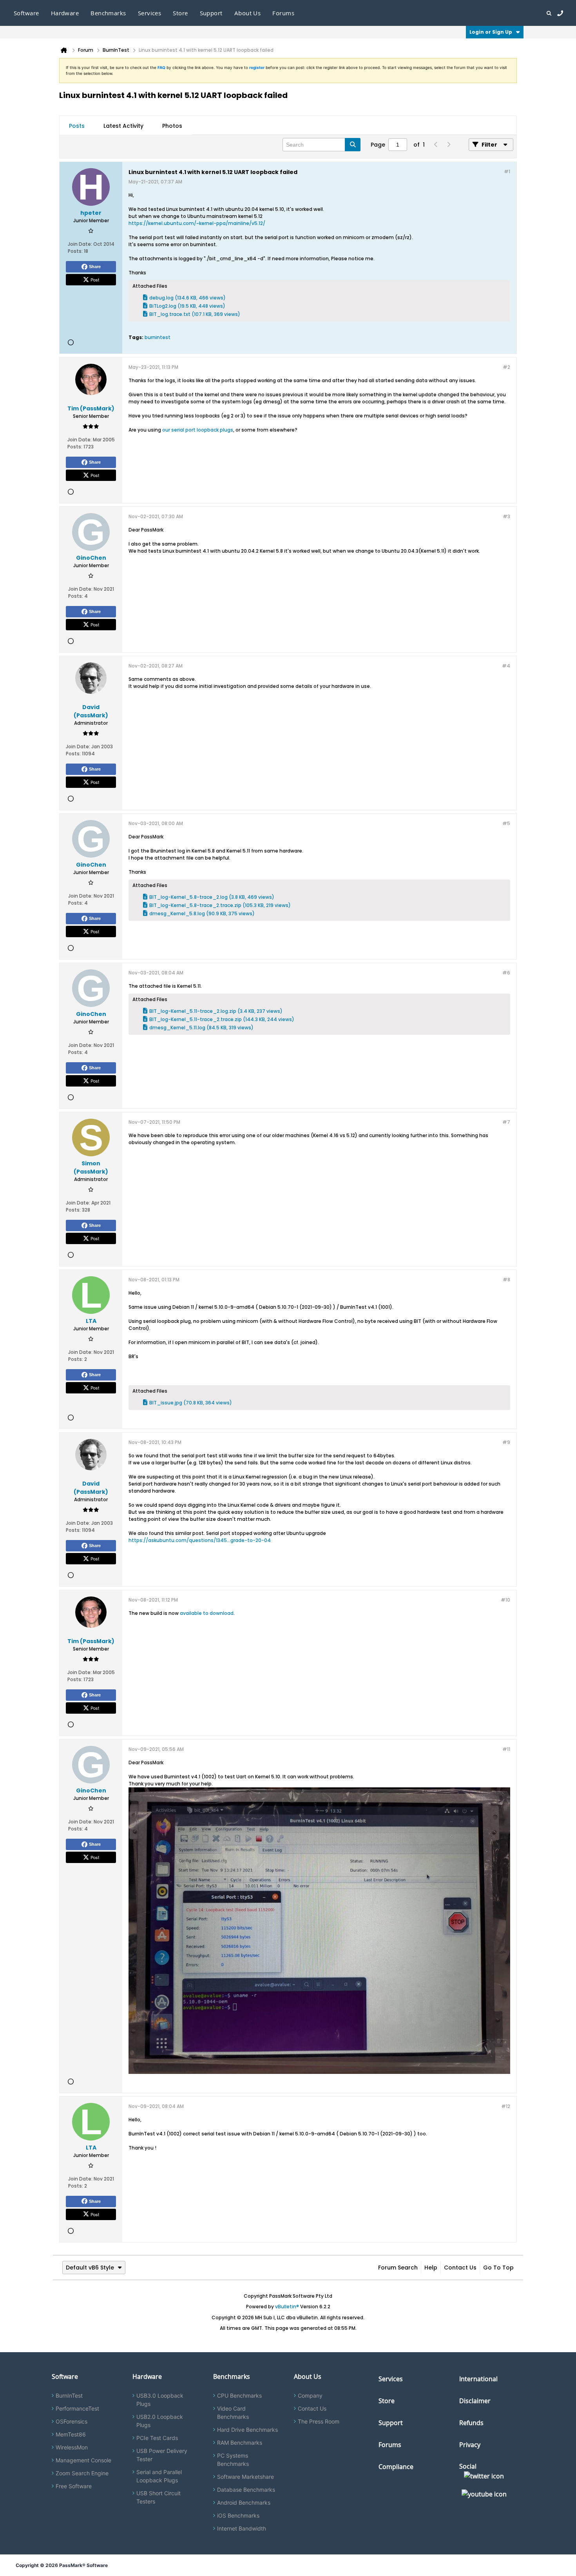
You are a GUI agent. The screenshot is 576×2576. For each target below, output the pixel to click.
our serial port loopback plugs (198, 430)
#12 (506, 2106)
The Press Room (319, 2421)
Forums (283, 13)
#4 (506, 666)
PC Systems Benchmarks (233, 2460)
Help (431, 2268)
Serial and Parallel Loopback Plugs (159, 2476)
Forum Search (398, 2268)
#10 (505, 1600)
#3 (506, 516)
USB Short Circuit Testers (158, 2497)
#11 (506, 1749)
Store (387, 2401)
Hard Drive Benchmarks (247, 2430)
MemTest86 (71, 2434)
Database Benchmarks (246, 2490)
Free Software (74, 2486)
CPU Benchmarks (239, 2395)
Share (95, 267)
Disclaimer (475, 2401)
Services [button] (150, 13)
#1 (507, 171)
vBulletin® (287, 2307)
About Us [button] (248, 13)
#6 (506, 973)
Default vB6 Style (90, 2268)
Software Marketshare (245, 2477)
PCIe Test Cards (157, 2438)
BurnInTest (69, 2395)
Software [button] (26, 13)
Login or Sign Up (491, 32)
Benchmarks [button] (108, 13)
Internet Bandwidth (242, 2528)
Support (211, 13)
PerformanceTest (77, 2408)
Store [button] (180, 13)
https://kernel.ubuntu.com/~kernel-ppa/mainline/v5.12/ (197, 223)
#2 (506, 367)
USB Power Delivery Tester (162, 2455)
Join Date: (80, 244)
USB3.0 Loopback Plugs (160, 2400)
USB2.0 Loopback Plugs (160, 2421)
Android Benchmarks (244, 2503)
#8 (506, 1280)
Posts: (75, 251)
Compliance (396, 2467)
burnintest (158, 337)
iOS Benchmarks (238, 2515)
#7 (506, 1122)
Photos (172, 126)
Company (310, 2395)
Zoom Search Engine (82, 2473)
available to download (207, 1613)
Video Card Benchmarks (233, 2413)
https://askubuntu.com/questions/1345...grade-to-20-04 (200, 1540)
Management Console (83, 2460)
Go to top (498, 2268)
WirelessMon (72, 2447)
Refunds (471, 2423)
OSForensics (72, 2421)
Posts (77, 126)
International (478, 2379)
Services (391, 2379)
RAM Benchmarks (240, 2443)
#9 (506, 1442)
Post (95, 279)
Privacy (470, 2445)
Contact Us (460, 2268)
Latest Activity (123, 126)
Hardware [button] (65, 13)
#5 (506, 823)
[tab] (77, 126)
